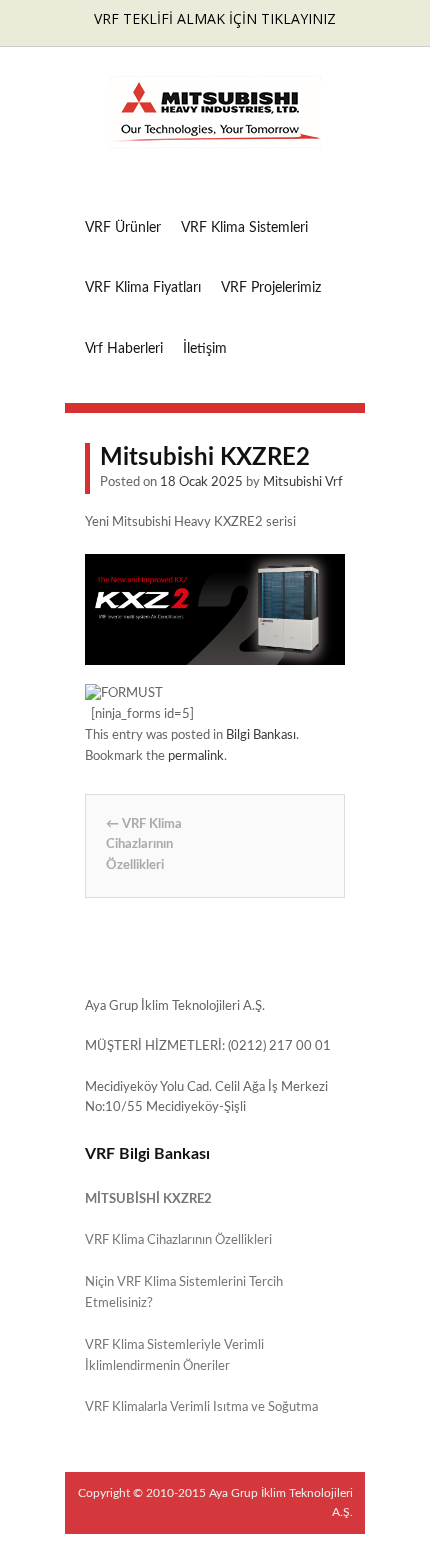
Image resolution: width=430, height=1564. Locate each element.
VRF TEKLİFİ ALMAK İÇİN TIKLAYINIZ (215, 18)
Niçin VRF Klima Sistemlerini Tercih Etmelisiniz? (184, 1293)
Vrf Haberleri (124, 349)
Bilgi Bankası (261, 735)
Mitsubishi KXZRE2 (148, 1199)
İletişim (205, 349)
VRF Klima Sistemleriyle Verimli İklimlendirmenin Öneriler (174, 1356)
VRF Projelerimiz (271, 288)
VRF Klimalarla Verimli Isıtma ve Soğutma (201, 1407)
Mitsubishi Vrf (303, 482)
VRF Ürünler (123, 228)
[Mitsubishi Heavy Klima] (215, 138)
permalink (196, 756)
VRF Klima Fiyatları (143, 288)
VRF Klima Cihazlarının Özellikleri (144, 845)
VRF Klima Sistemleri (244, 228)
